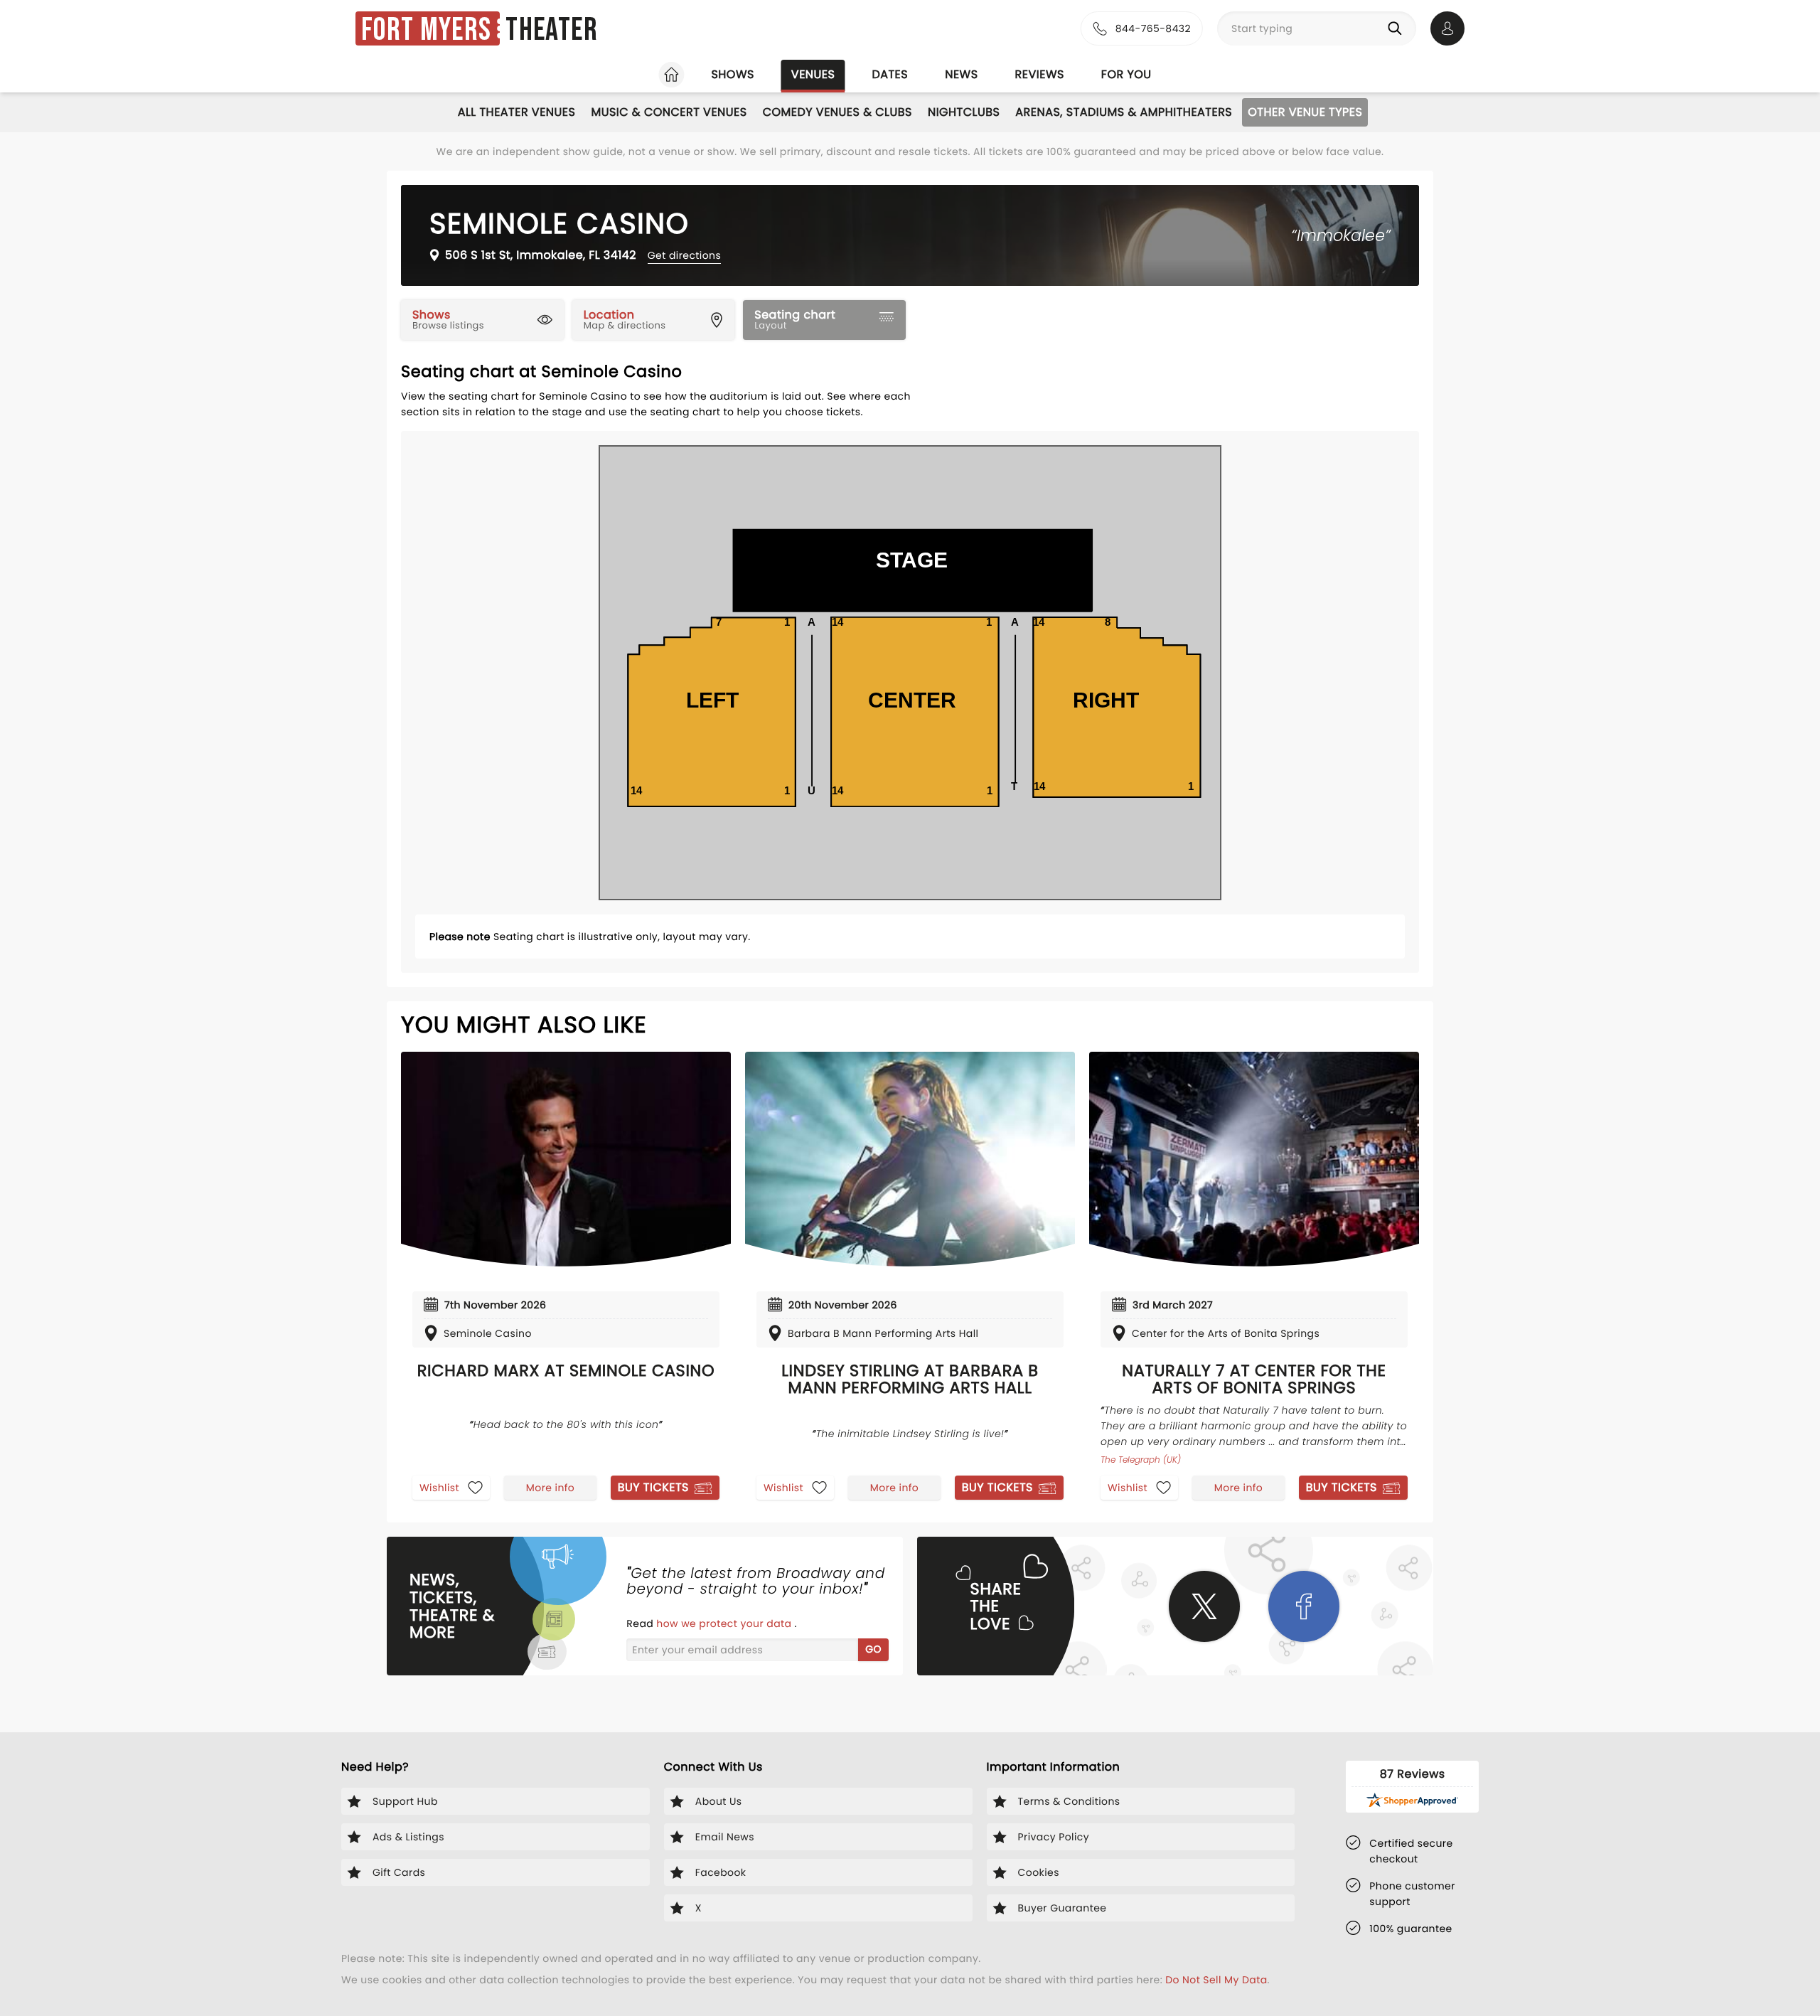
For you (1126, 74)
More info (550, 1488)
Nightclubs (964, 112)
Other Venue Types (1305, 112)
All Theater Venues (517, 112)
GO (873, 1649)
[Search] (1398, 28)
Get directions (684, 255)
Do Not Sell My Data (1216, 1980)
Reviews (1040, 74)
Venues (813, 74)
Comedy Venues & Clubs (837, 112)
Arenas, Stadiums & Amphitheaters (1124, 112)
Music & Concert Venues (669, 112)
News (961, 74)
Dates (890, 74)
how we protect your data (725, 1623)
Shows (732, 74)
